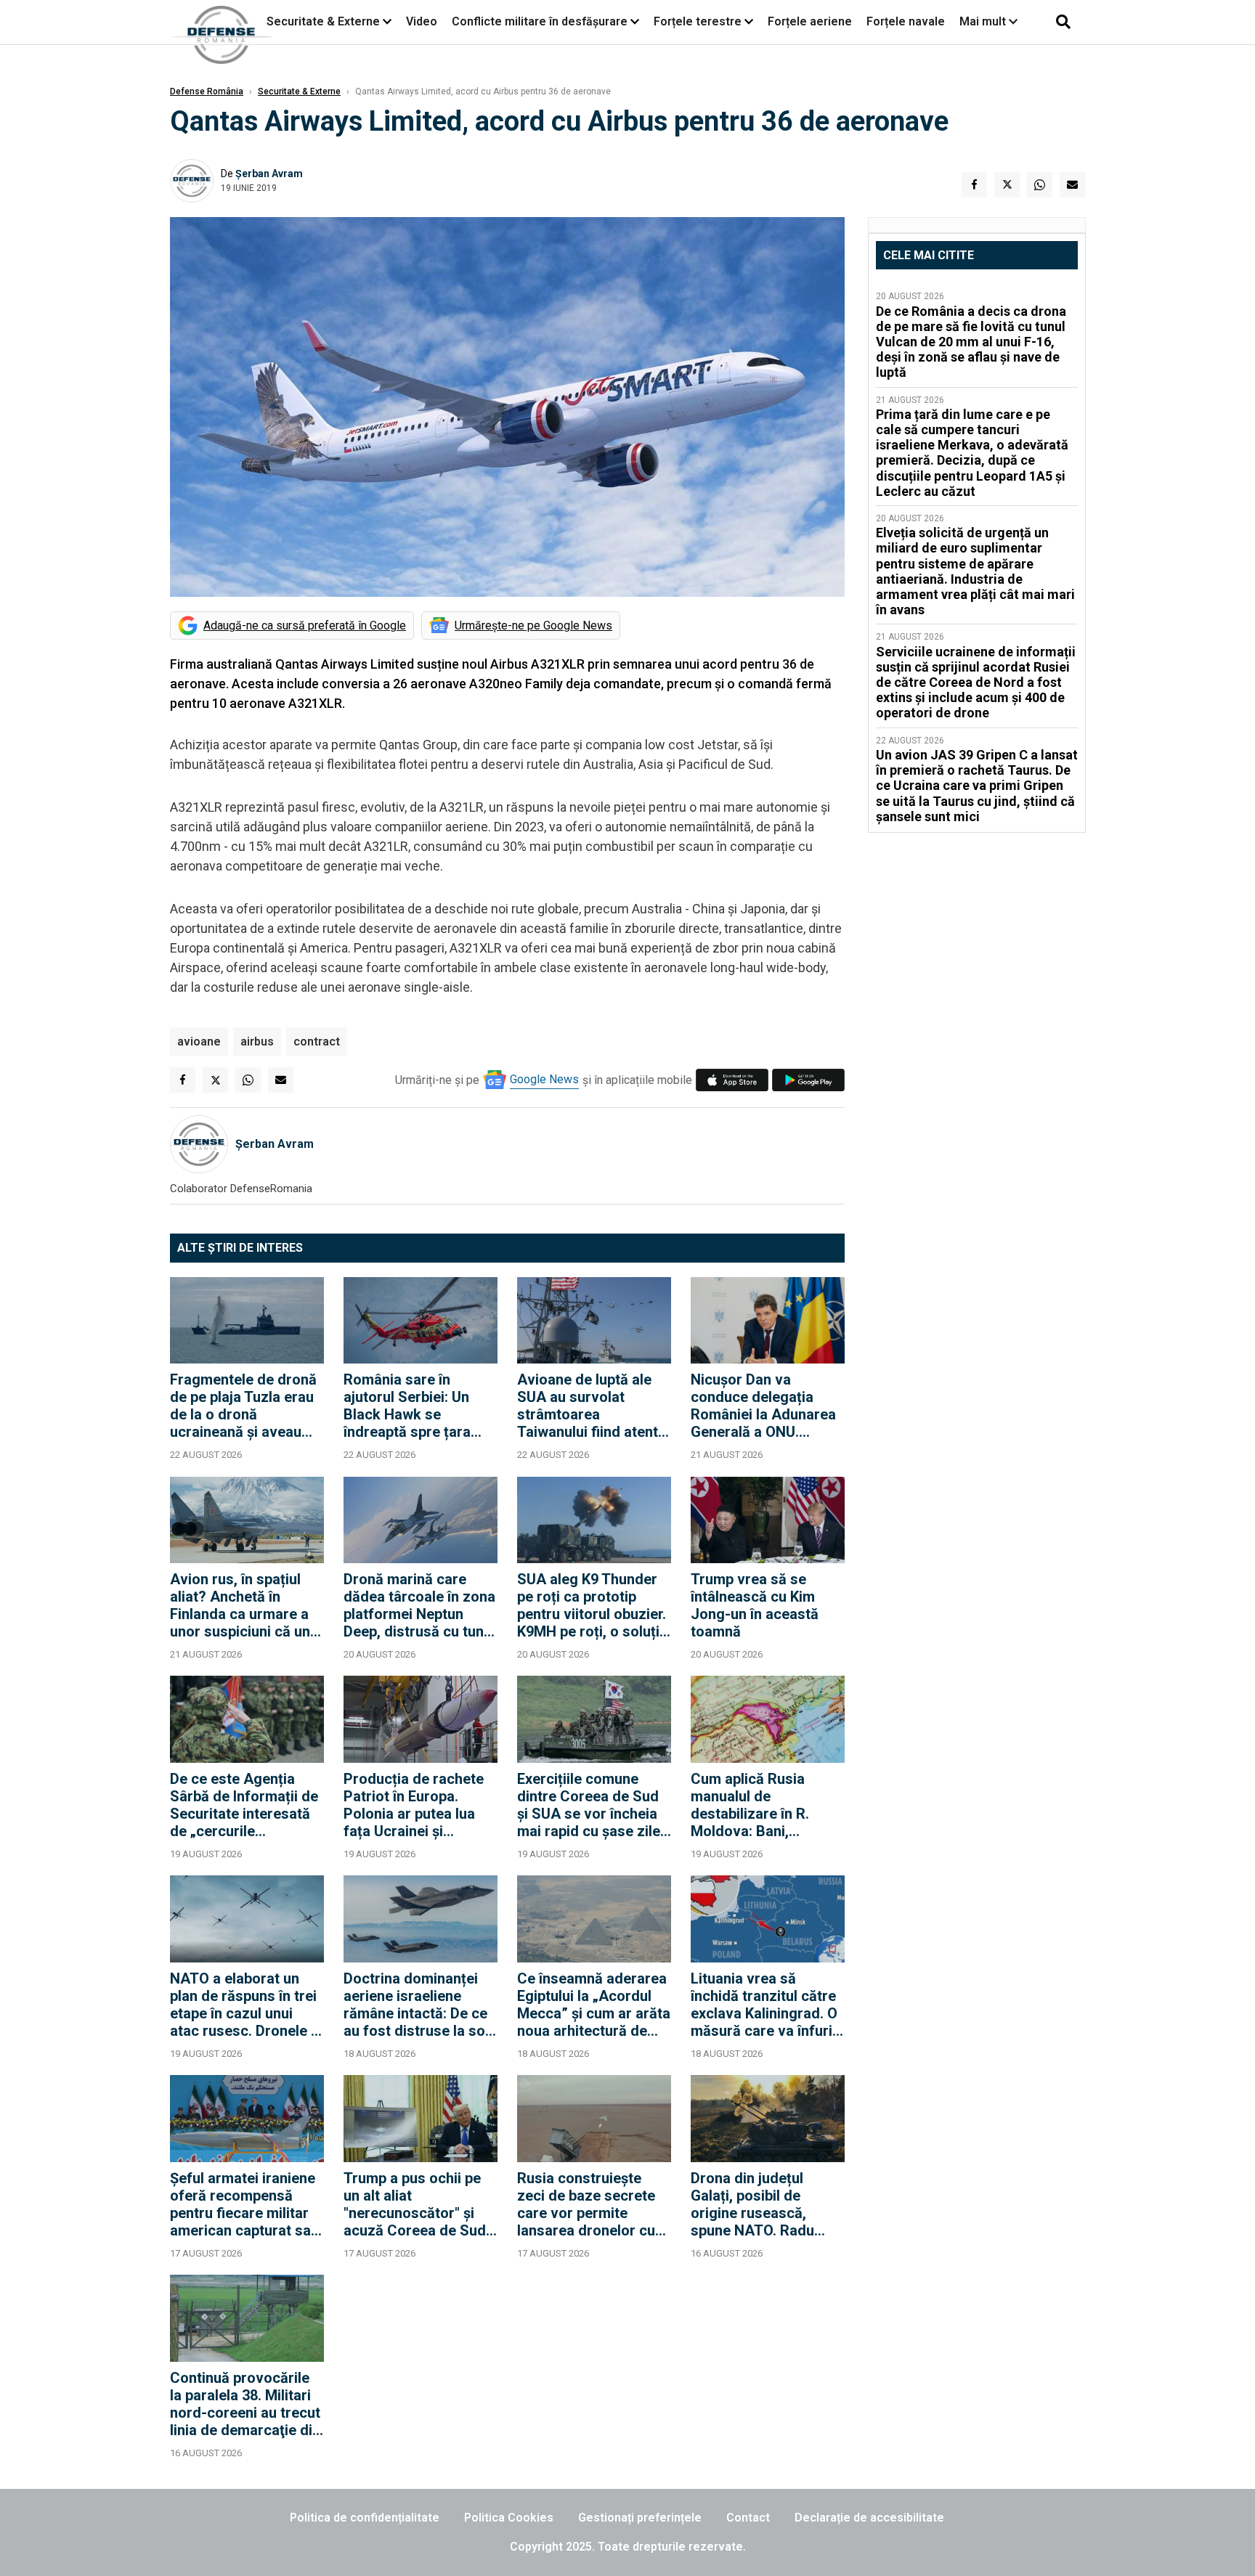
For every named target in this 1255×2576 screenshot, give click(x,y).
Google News (544, 1079)
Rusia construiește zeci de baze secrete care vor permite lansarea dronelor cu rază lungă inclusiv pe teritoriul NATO (589, 2204)
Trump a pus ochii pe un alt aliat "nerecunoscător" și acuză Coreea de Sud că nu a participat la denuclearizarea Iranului (415, 2204)
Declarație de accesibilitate (869, 2518)
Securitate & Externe (323, 21)
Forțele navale (906, 21)
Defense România (207, 91)
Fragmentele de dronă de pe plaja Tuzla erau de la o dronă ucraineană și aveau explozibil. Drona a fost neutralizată (246, 1406)
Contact (748, 2518)
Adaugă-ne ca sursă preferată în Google (305, 625)
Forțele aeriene (810, 21)
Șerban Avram (269, 174)
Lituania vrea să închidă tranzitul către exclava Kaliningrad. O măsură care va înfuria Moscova (765, 2005)
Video (422, 21)
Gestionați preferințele (640, 2518)
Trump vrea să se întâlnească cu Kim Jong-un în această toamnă (755, 1605)
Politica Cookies (509, 2518)
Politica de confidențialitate (365, 2518)
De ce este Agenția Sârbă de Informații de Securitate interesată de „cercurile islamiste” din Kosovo (244, 1805)
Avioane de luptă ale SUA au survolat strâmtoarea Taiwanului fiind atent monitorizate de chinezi (588, 1406)
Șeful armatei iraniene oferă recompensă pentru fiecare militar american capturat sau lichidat (244, 2204)
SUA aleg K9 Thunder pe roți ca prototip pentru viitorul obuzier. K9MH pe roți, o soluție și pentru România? (592, 1605)
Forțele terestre (698, 21)
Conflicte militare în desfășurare (540, 21)
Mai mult (984, 21)
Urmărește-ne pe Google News (533, 625)
